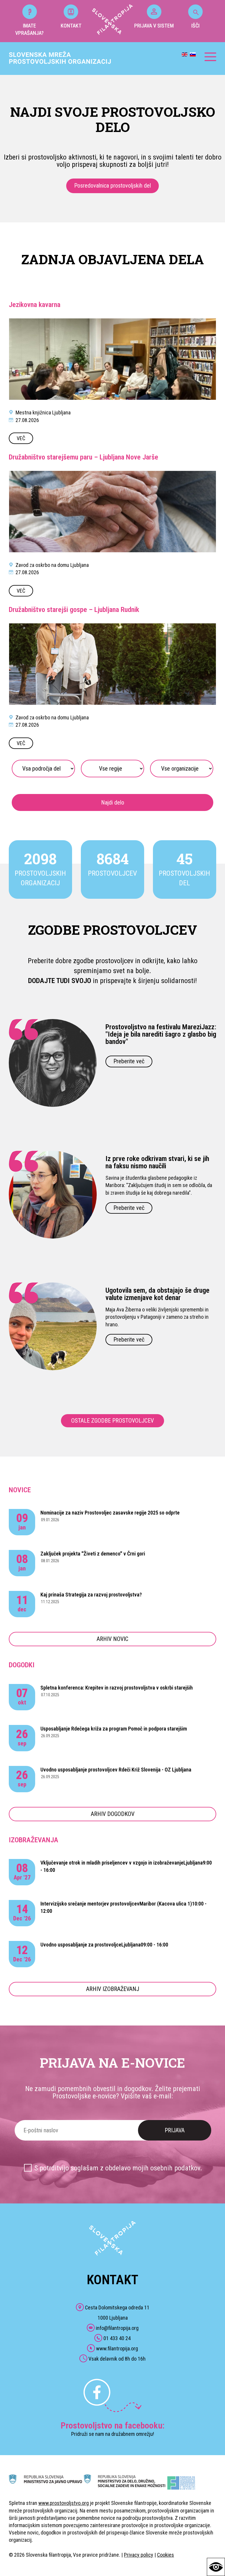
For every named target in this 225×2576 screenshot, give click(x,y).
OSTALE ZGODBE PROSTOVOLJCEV (112, 1421)
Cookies (166, 2555)
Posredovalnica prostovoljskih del (112, 186)
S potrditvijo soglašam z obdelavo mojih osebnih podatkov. (118, 2168)
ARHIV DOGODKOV (113, 1814)
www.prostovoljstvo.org (64, 2503)
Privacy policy (139, 2555)
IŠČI (195, 26)
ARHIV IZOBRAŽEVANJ (113, 1989)
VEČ (21, 438)
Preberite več (129, 1061)
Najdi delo (113, 802)
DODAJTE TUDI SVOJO (60, 981)
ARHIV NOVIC (112, 1639)
